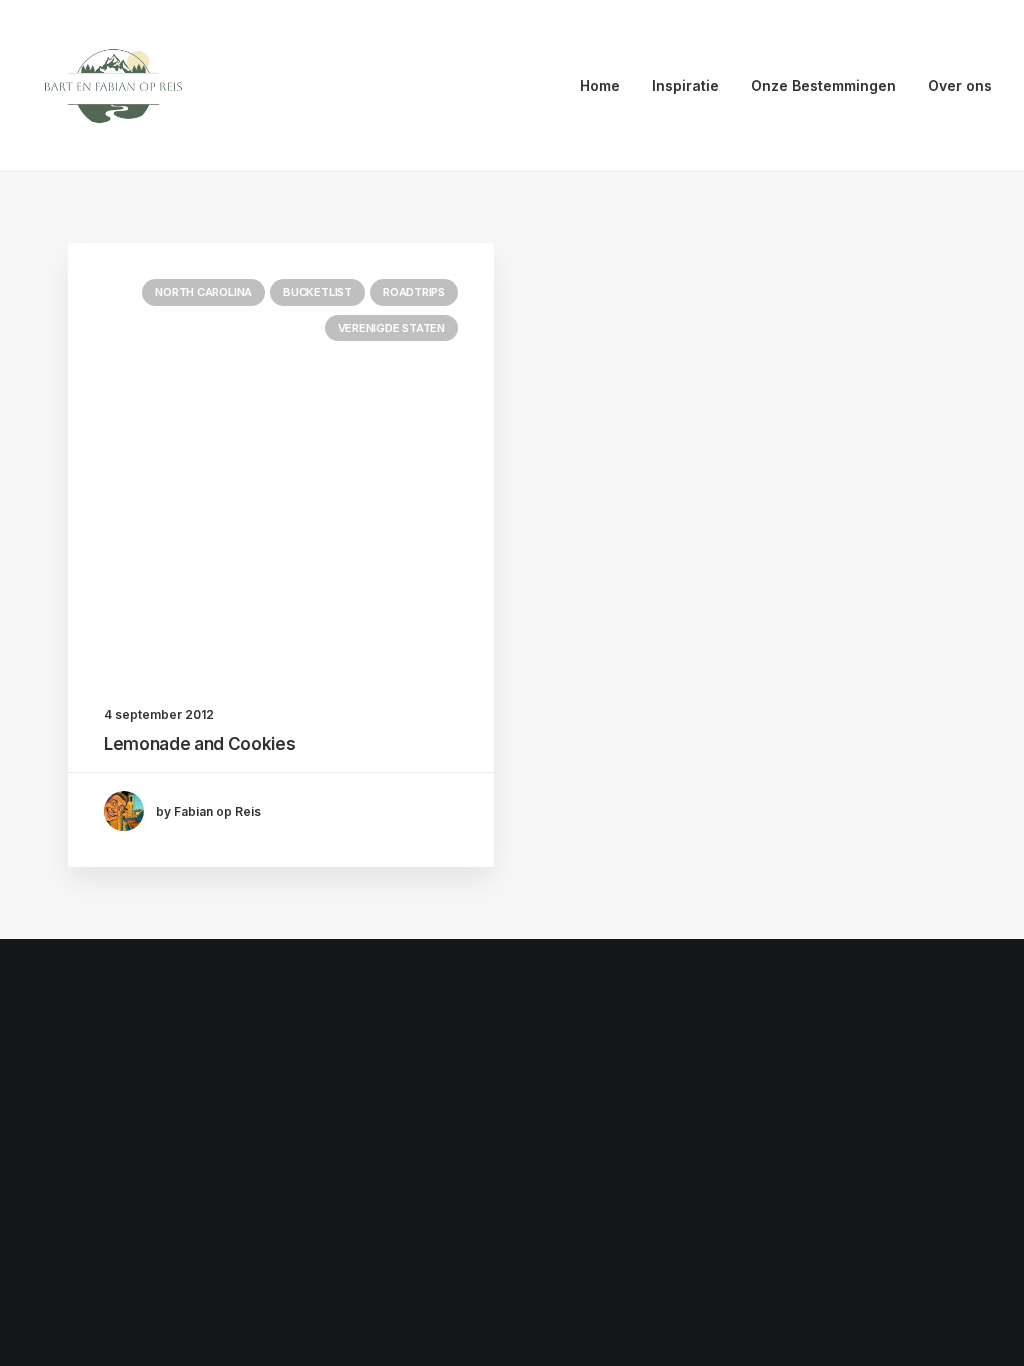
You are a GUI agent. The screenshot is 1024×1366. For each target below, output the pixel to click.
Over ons (960, 85)
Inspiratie (685, 85)
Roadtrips (414, 292)
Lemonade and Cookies (199, 744)
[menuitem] (607, 86)
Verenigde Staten (391, 328)
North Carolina (203, 292)
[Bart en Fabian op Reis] (113, 86)
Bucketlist (317, 292)
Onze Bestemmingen (823, 85)
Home (600, 85)
